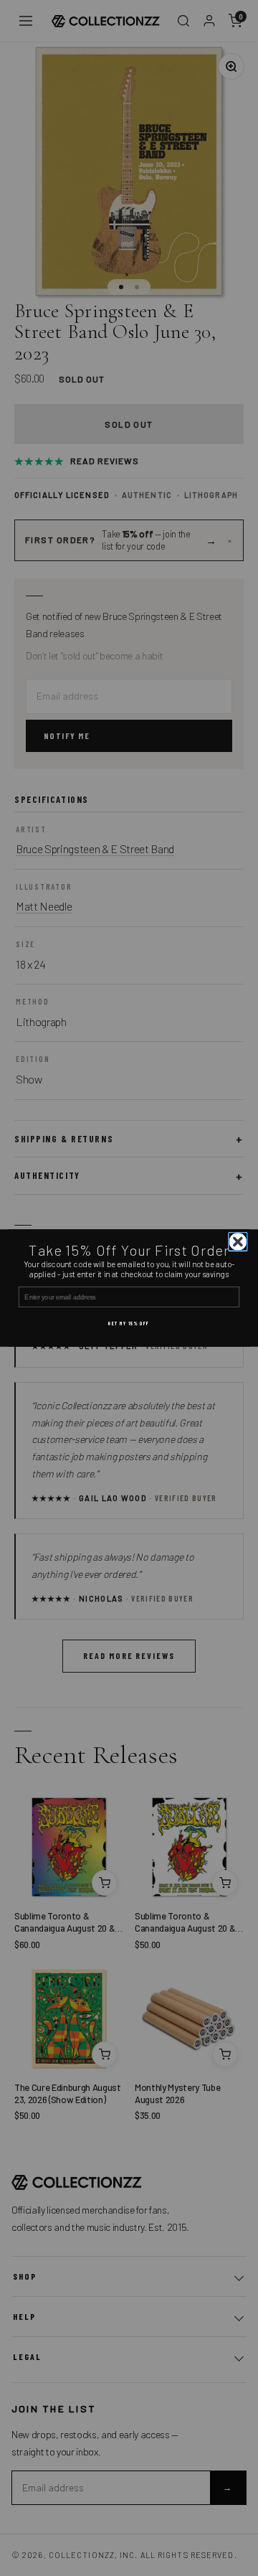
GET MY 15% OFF (129, 1324)
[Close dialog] (238, 1242)
